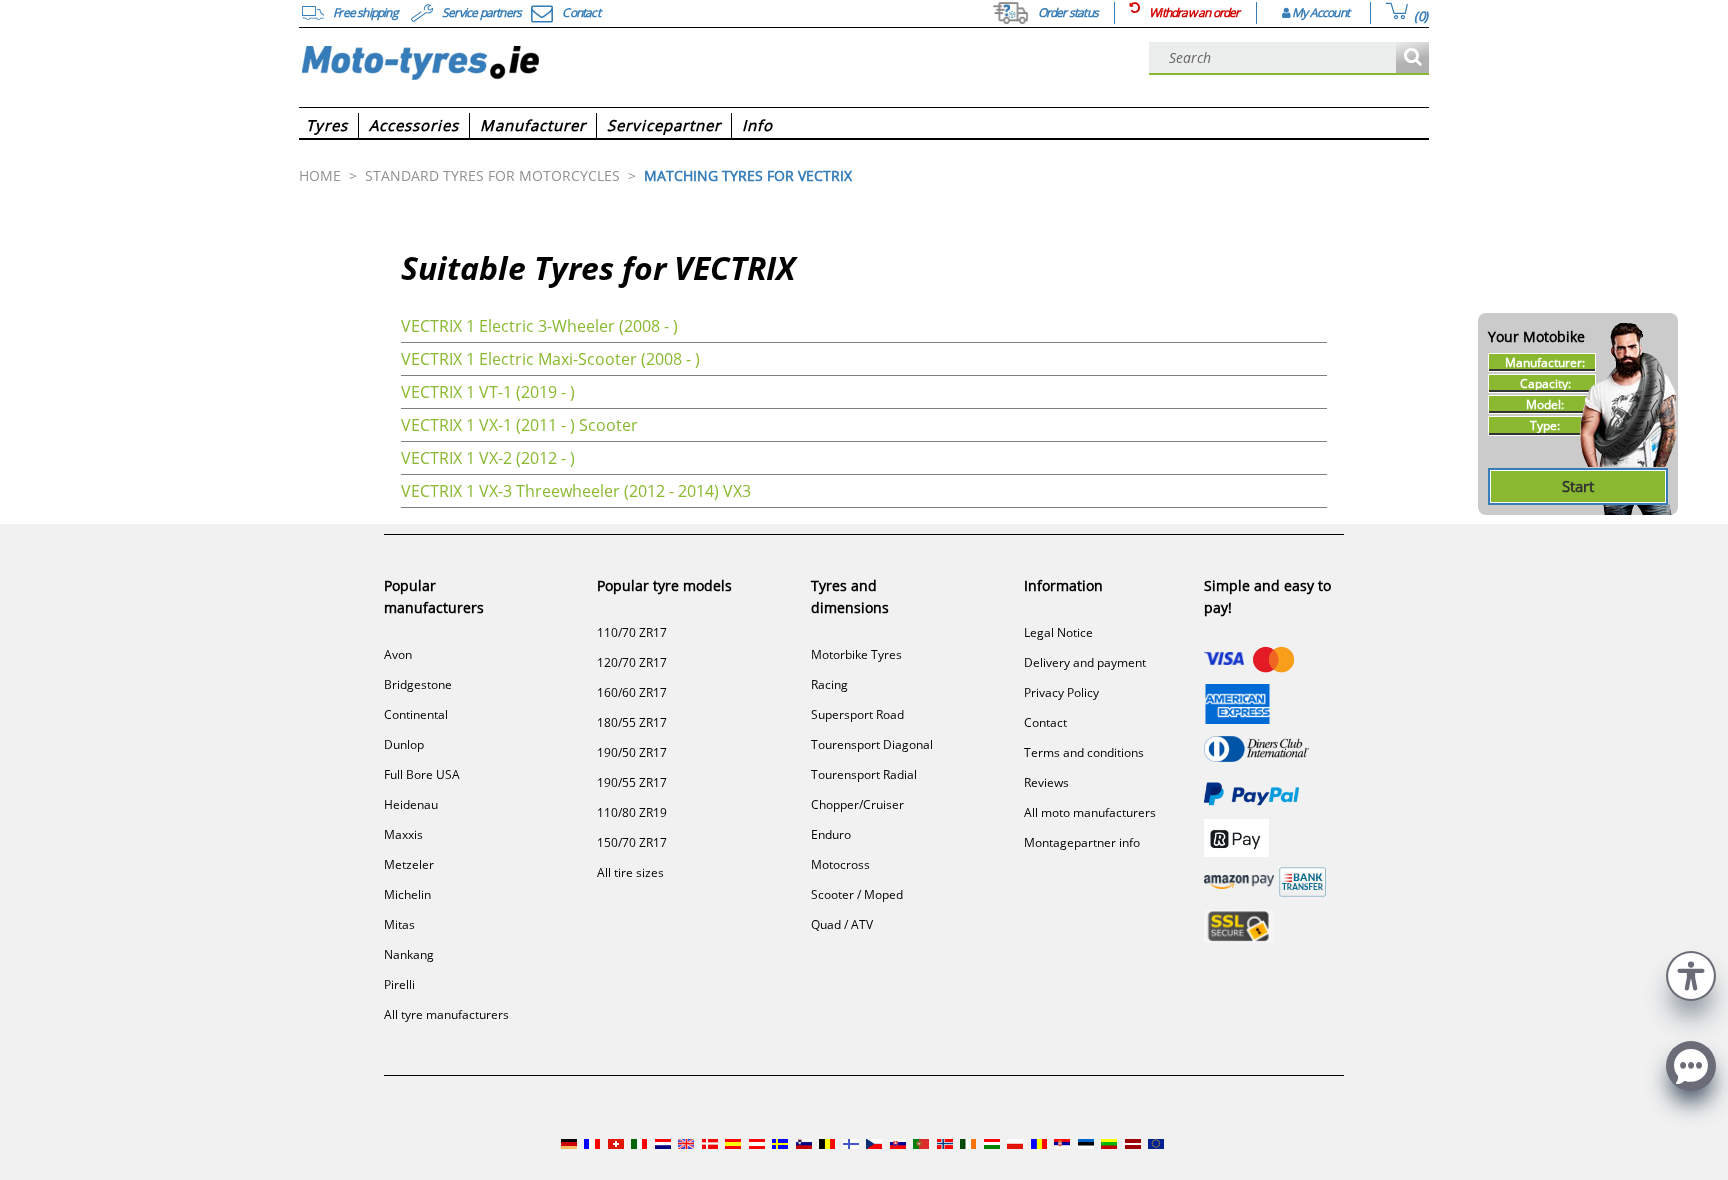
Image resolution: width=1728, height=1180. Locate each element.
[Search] (1412, 58)
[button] (1691, 973)
